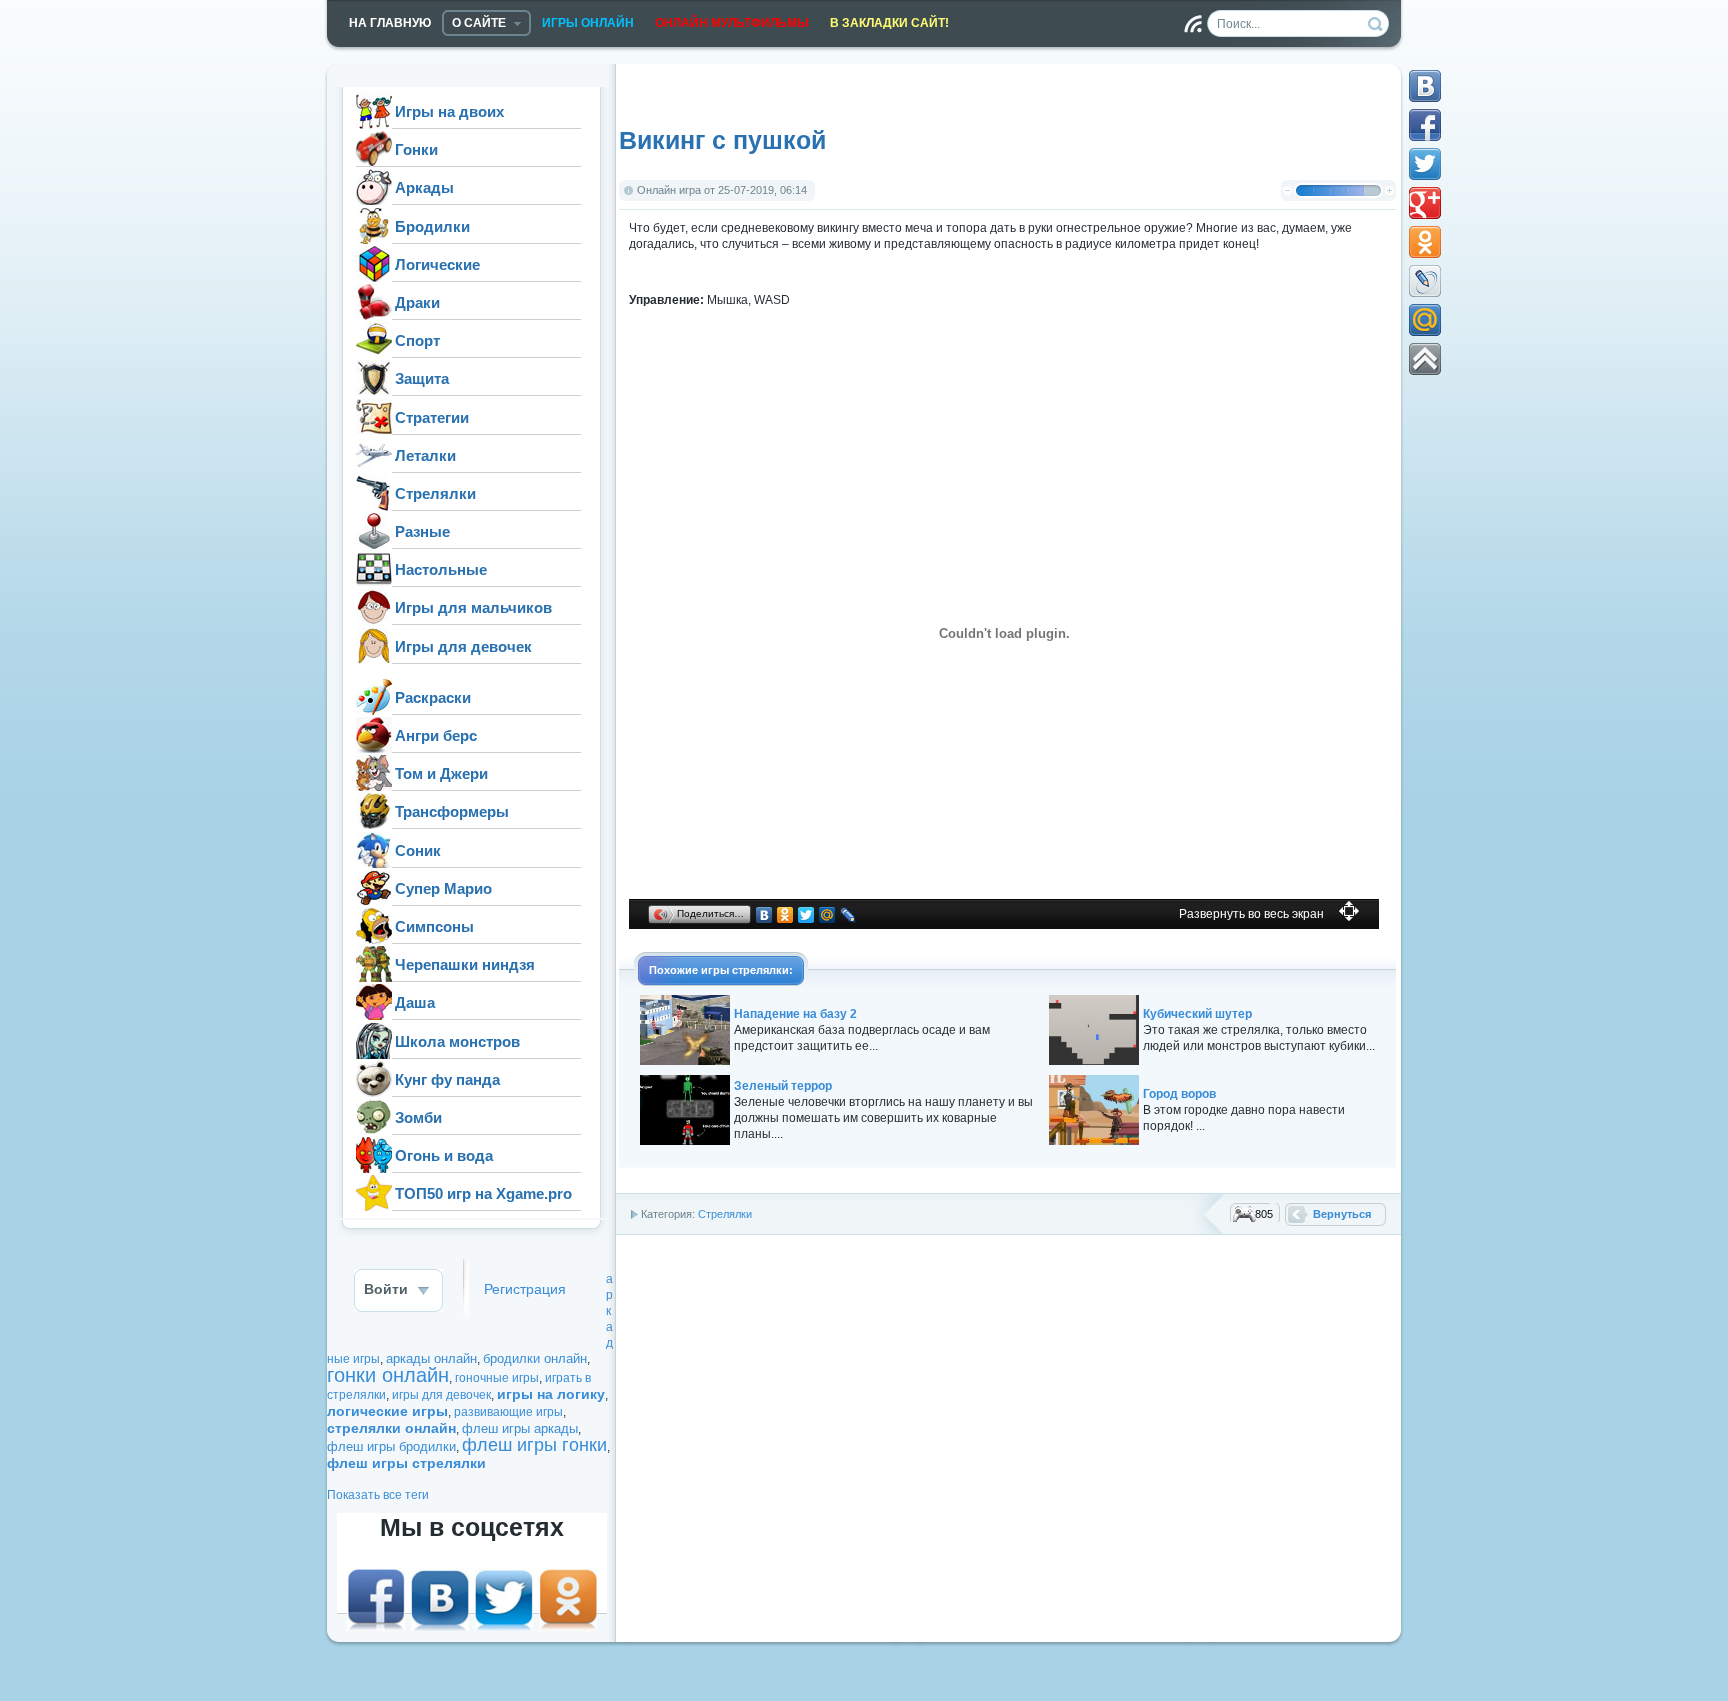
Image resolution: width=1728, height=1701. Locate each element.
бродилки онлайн (535, 1358)
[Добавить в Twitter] (1425, 164)
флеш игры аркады (520, 1428)
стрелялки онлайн (391, 1428)
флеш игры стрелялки (406, 1463)
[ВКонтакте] (764, 915)
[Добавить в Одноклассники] (1425, 242)
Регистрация (525, 1289)
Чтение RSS (1193, 24)
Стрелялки (725, 1214)
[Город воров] (1094, 1141)
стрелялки (760, 970)
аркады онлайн (431, 1358)
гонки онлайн (388, 1375)
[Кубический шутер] (1094, 1061)
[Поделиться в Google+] (1425, 203)
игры (716, 970)
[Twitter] (806, 915)
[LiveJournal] (848, 915)
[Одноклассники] (785, 915)
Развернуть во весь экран (1251, 914)
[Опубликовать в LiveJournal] (1425, 281)
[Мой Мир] (827, 915)
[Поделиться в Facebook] (1425, 125)
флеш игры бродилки (391, 1446)
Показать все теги (378, 1495)
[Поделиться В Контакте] (1425, 86)
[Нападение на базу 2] (685, 1061)
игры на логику (551, 1394)
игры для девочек (441, 1395)
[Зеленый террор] (685, 1141)
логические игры (387, 1411)
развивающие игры (508, 1412)
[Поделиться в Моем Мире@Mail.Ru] (1425, 320)
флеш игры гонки (534, 1445)
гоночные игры (497, 1378)
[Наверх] (1425, 359)
